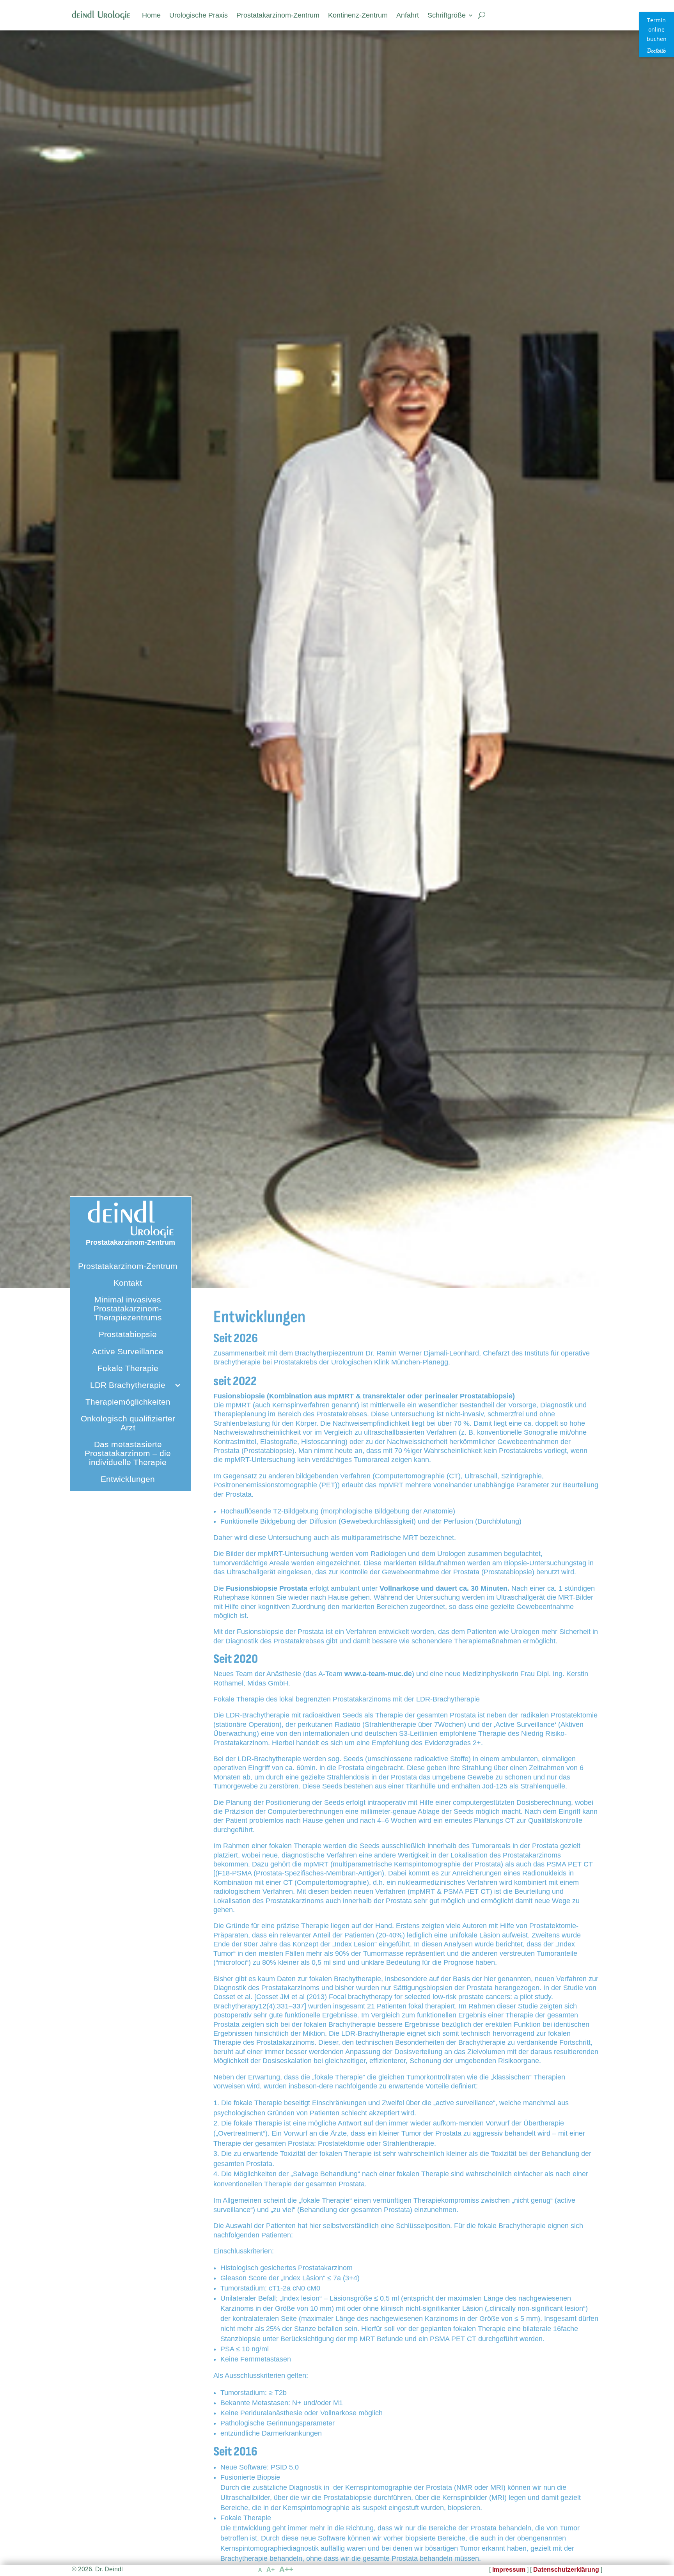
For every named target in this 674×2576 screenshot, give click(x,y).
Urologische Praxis (199, 15)
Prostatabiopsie (128, 1334)
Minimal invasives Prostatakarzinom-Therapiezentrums (128, 1308)
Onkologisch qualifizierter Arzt (128, 1423)
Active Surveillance (128, 1351)
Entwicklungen (128, 1479)
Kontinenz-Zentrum (358, 15)
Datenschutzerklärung (566, 2570)
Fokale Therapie (128, 1368)
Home (151, 15)
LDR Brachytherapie (128, 1385)
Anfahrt (408, 15)
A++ (286, 2569)
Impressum (509, 2570)
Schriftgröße (447, 15)
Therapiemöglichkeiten (128, 1402)
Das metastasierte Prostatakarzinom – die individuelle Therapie (128, 1453)
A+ (270, 2570)
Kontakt (128, 1283)
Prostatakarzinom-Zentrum (278, 15)
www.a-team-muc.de (378, 1674)
